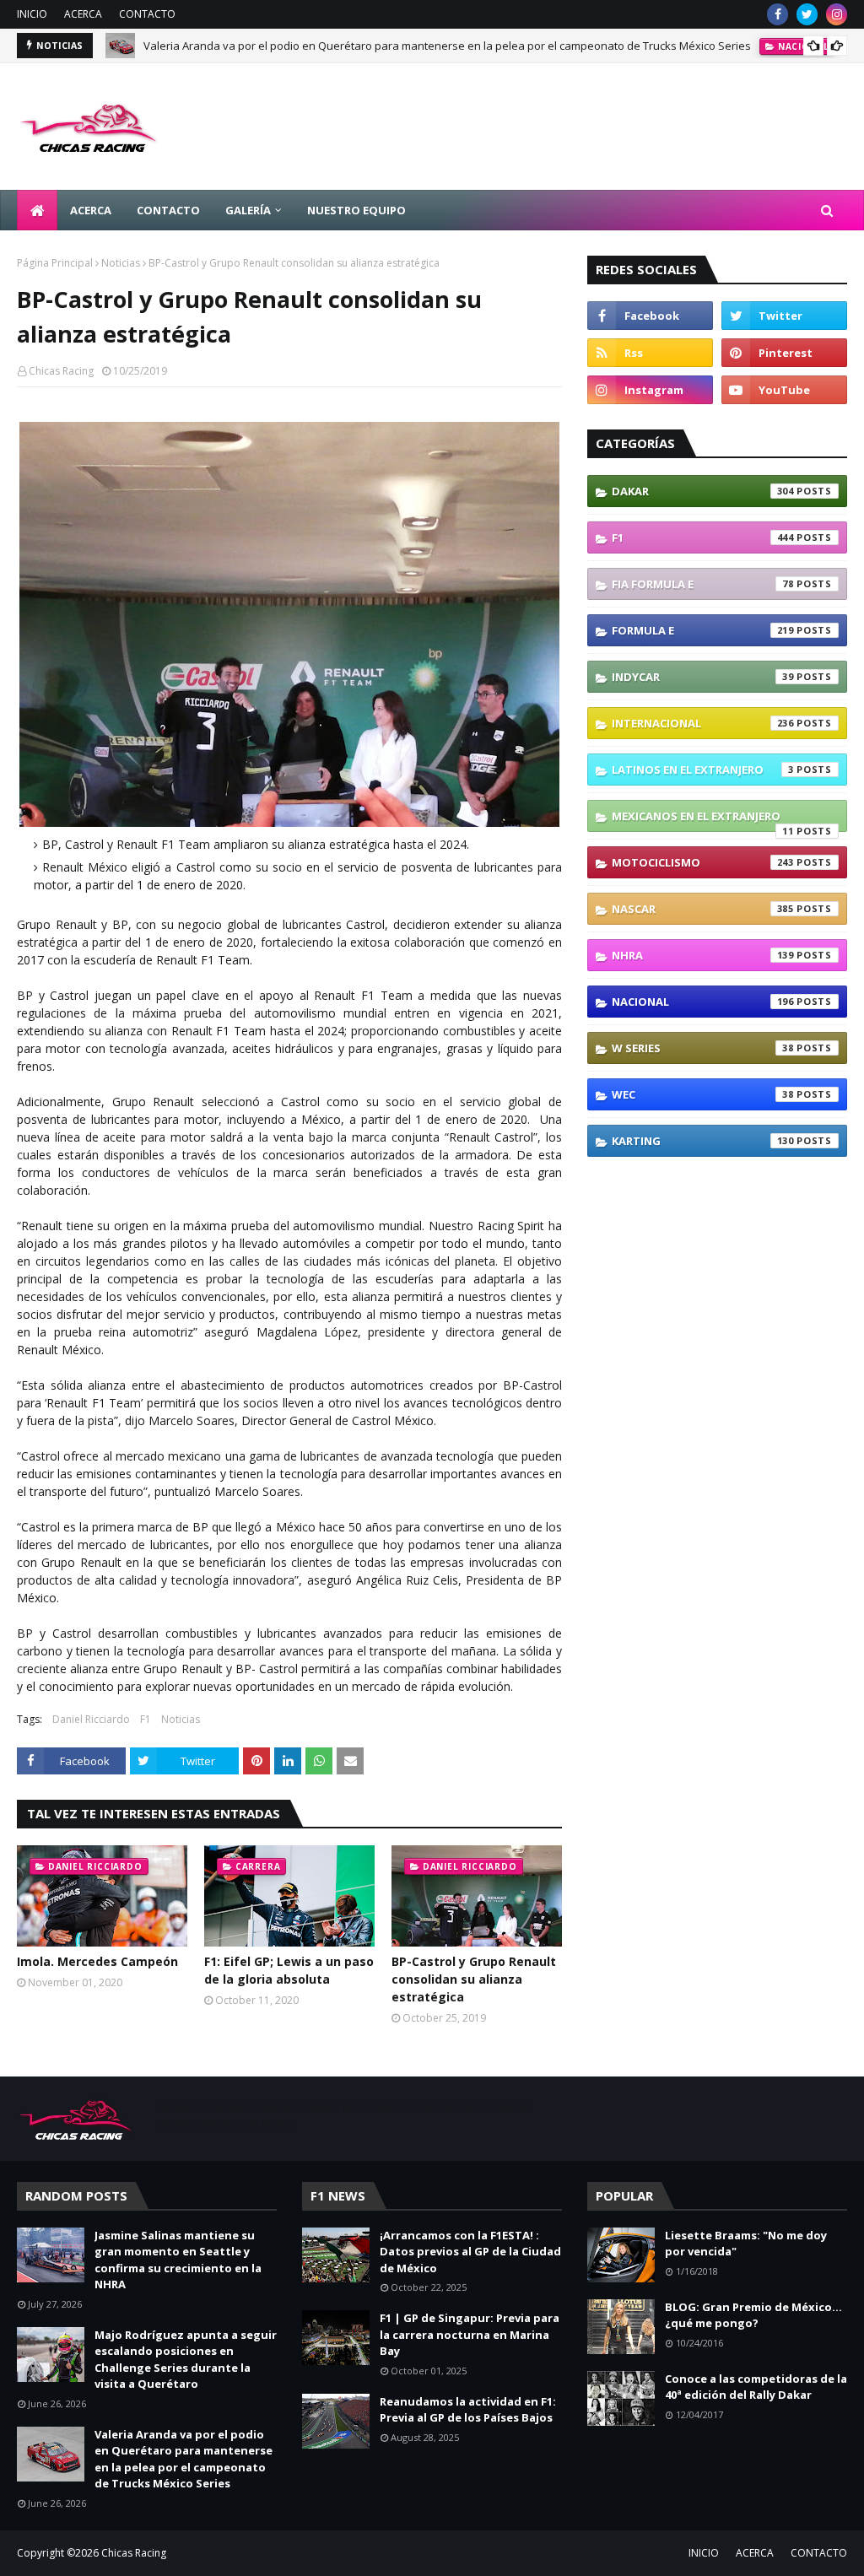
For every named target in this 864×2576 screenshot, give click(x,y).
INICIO (32, 14)
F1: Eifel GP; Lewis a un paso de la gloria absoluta (289, 1970)
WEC (703, 1094)
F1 (146, 1719)
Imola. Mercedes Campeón (97, 1961)
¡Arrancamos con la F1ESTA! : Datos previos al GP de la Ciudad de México (470, 2252)
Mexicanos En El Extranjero (703, 820)
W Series (703, 1048)
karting (703, 1141)
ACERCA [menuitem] (91, 210)
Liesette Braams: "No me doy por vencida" (746, 2244)
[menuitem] (37, 210)
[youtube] (784, 390)
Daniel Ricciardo (91, 1719)
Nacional (703, 1002)
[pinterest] (784, 353)
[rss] (650, 353)
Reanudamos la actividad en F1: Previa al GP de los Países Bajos (468, 2410)
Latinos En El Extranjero (703, 770)
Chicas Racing (61, 371)
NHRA (703, 955)
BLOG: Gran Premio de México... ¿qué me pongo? (753, 2315)
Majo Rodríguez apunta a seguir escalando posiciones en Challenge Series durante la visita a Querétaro (186, 2360)
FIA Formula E (703, 584)
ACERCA (83, 14)
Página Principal (55, 263)
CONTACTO (147, 14)
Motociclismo (703, 862)
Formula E (703, 630)
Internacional (703, 723)
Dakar (703, 491)
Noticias (121, 263)
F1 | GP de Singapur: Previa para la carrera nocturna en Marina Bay (470, 2334)
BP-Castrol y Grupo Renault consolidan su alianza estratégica (474, 1979)
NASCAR (703, 909)
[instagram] (837, 14)
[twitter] (807, 14)
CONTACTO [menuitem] (168, 210)
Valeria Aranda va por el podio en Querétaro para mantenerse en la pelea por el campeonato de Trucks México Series (447, 46)
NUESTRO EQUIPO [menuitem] (356, 210)
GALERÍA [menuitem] (248, 210)
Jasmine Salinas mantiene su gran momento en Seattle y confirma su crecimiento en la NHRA (178, 2260)
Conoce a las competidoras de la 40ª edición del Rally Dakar (756, 2387)
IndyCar (703, 677)
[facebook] (778, 14)
